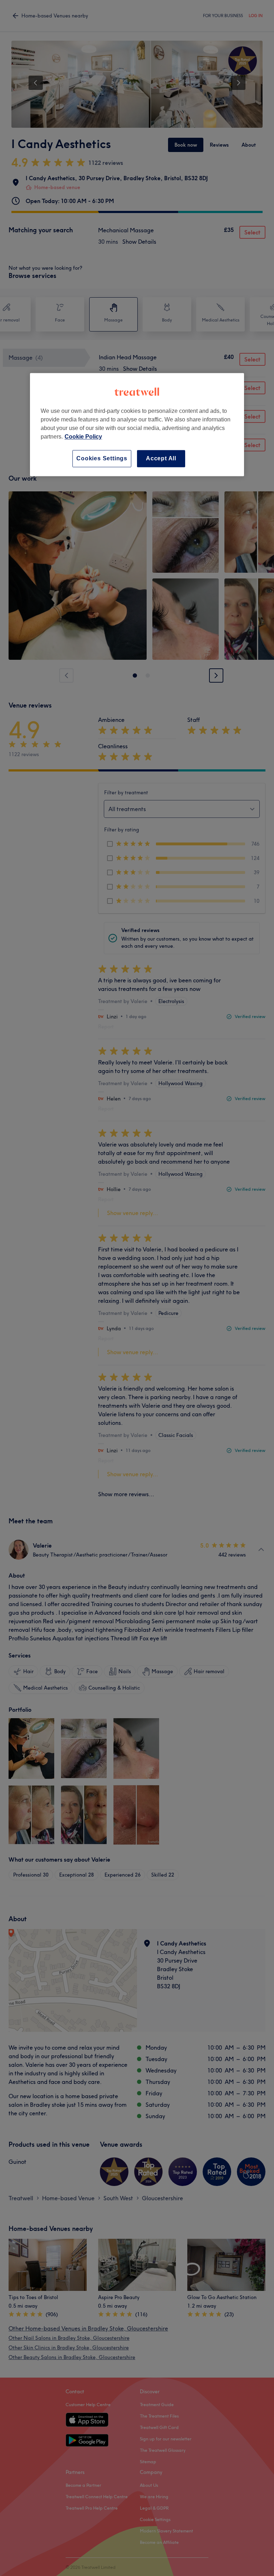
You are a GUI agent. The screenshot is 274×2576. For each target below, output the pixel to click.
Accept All (161, 458)
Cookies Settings (102, 458)
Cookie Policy (83, 437)
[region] (137, 424)
